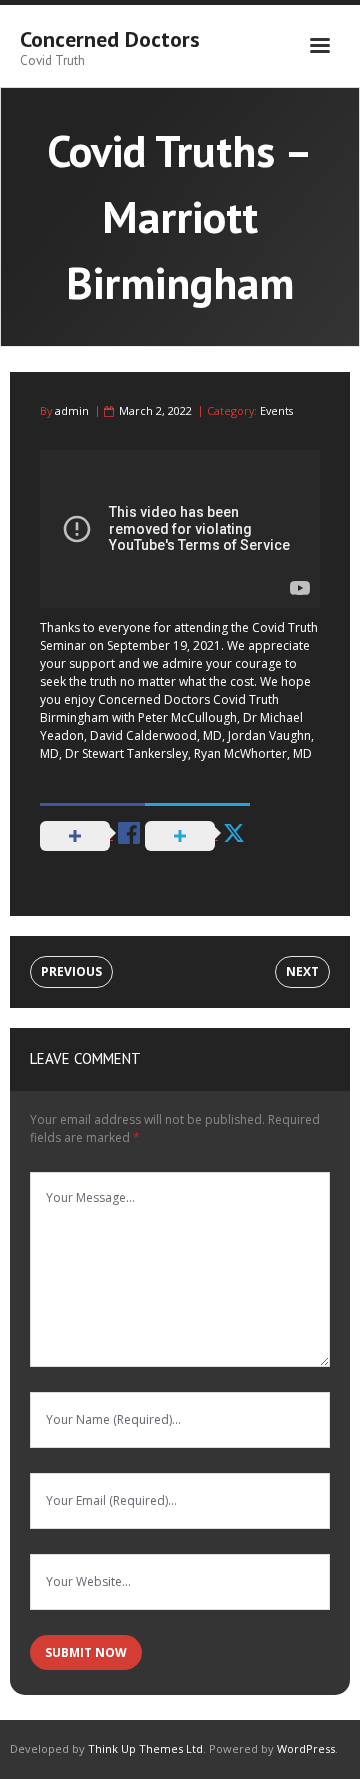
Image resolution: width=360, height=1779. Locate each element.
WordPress (306, 1748)
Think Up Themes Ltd (145, 1748)
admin (72, 410)
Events (276, 410)
